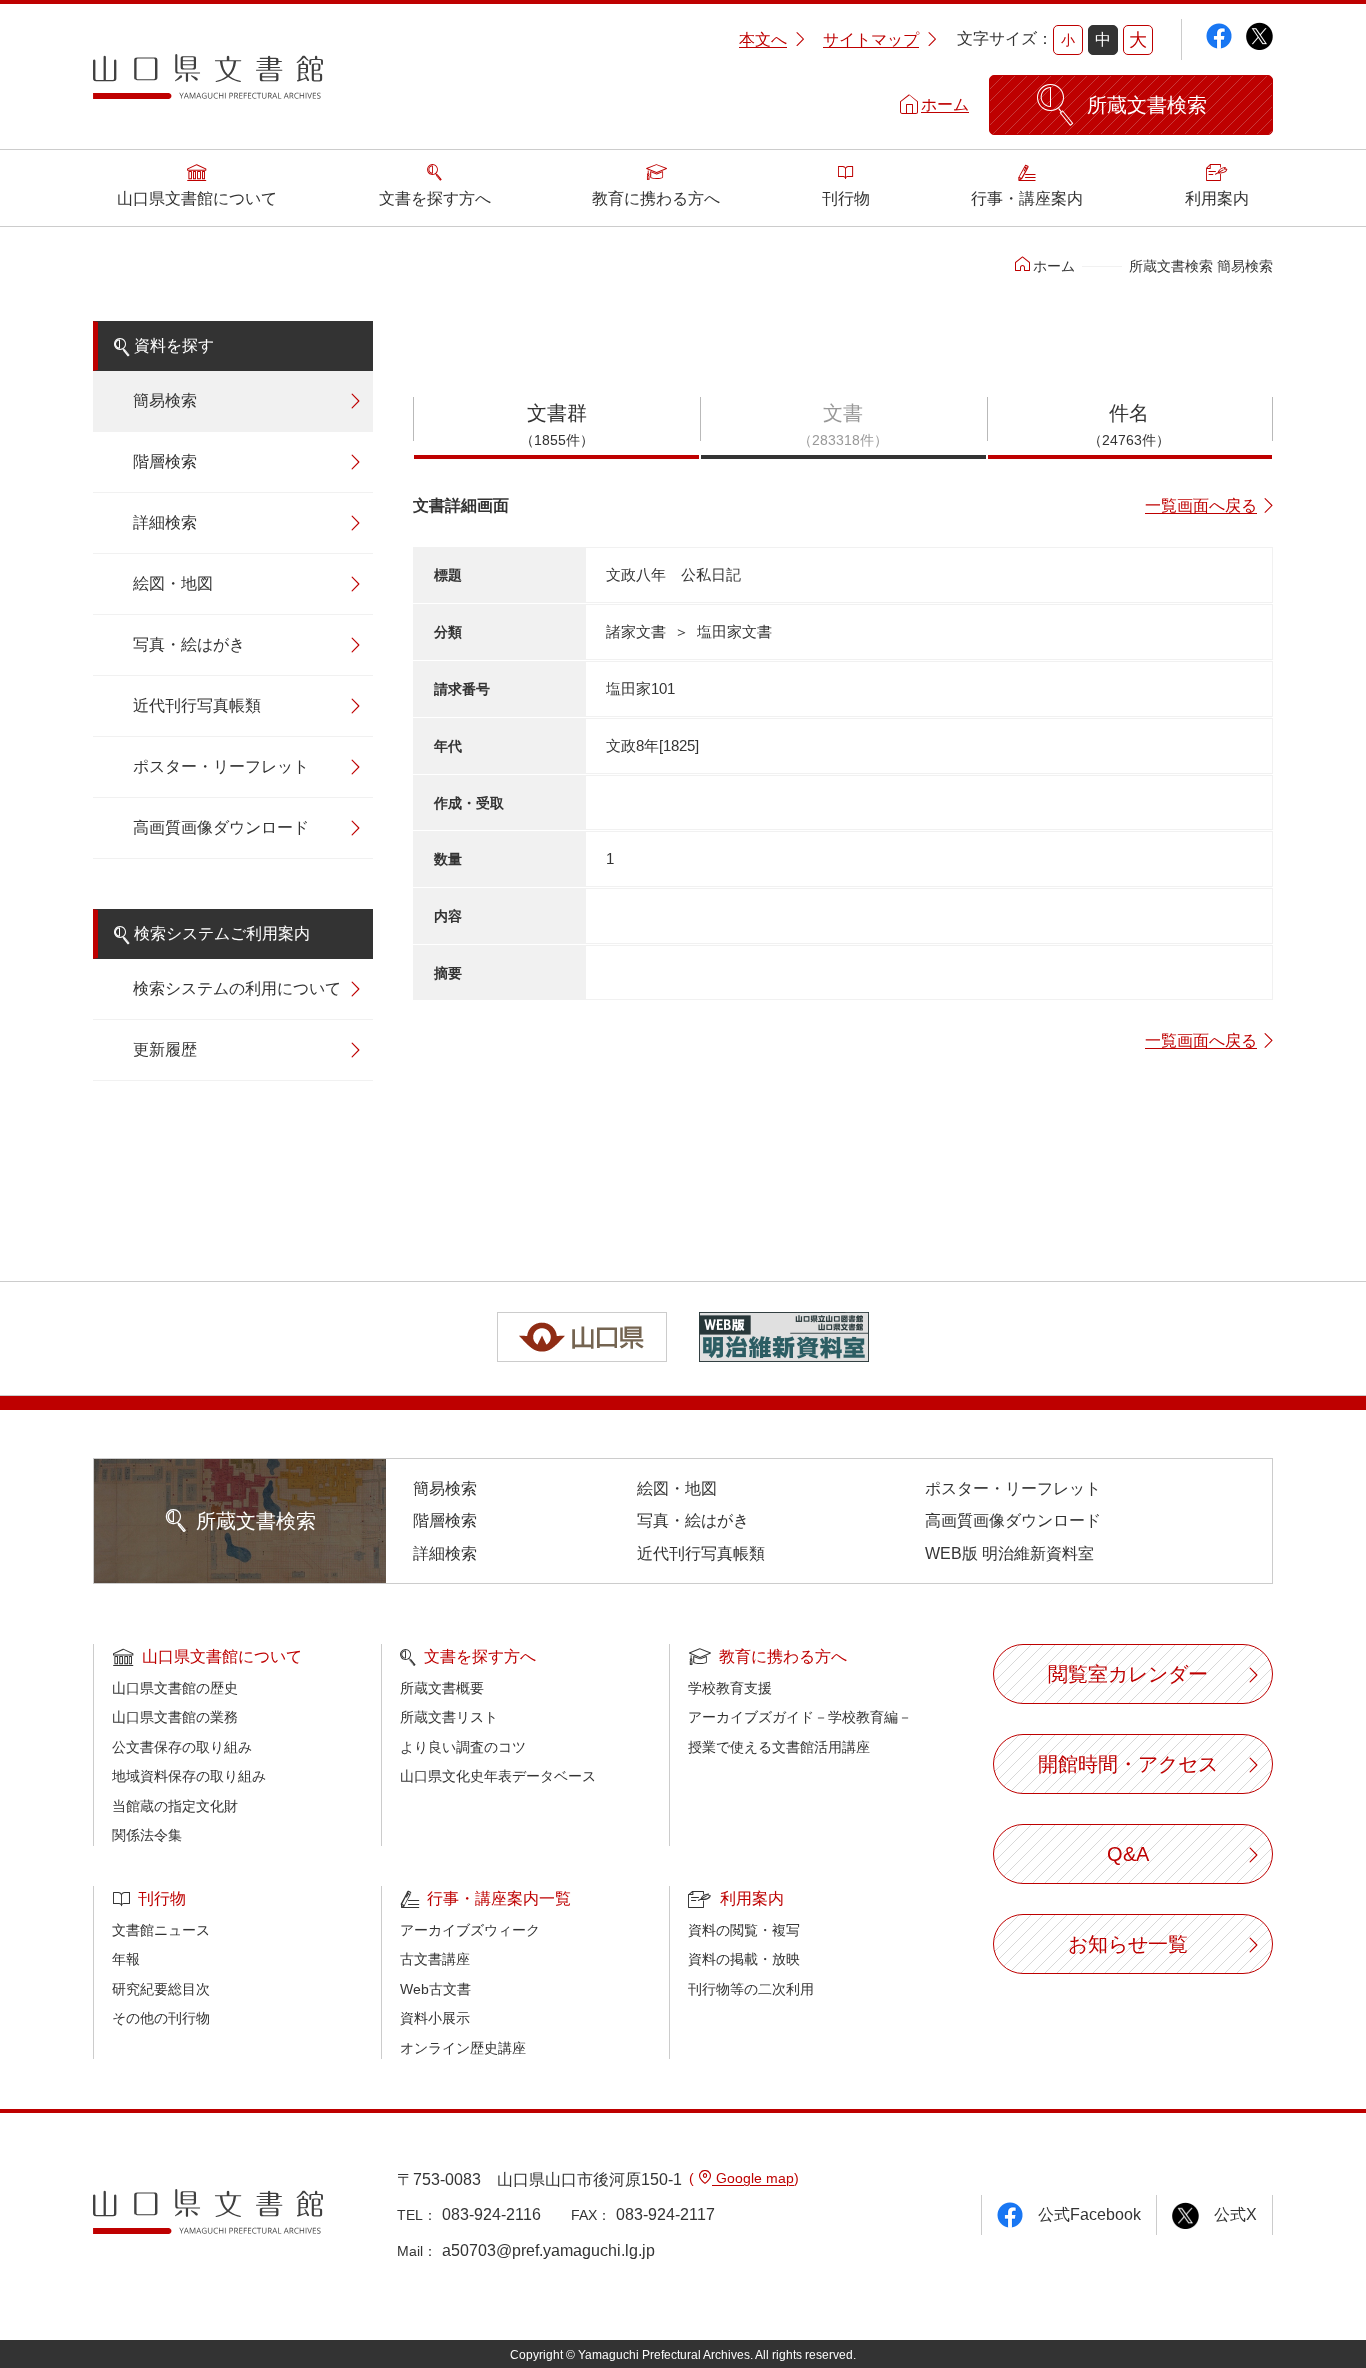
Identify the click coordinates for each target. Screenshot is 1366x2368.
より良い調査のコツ (463, 1747)
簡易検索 (165, 400)
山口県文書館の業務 (175, 1717)
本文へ (763, 39)
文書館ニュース (161, 1930)
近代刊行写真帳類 (197, 705)
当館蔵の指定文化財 (175, 1806)
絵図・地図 (173, 583)
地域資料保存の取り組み (189, 1776)
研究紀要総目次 (161, 1989)
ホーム (945, 104)
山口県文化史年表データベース (498, 1776)
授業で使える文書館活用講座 (779, 1747)
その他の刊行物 (161, 2018)
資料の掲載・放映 (744, 1959)
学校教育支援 (730, 1688)
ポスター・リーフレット (221, 766)
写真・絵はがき (189, 644)
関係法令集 (147, 1835)
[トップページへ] (208, 84)
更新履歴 (165, 1049)
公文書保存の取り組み (182, 1747)
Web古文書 (435, 1989)
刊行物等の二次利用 (751, 1989)
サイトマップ (871, 39)
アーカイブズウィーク (470, 1930)
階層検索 (165, 461)
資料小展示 (435, 2018)
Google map (753, 2178)
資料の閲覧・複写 (744, 1930)
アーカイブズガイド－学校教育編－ (800, 1717)
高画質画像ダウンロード (221, 827)
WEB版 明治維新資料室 (1009, 1553)
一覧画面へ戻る (1201, 505)
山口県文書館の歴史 (175, 1688)
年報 (126, 1959)
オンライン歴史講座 (463, 2048)
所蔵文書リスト (449, 1717)
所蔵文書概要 (442, 1688)
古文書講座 (435, 1959)
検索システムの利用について (237, 988)
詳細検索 (165, 522)
